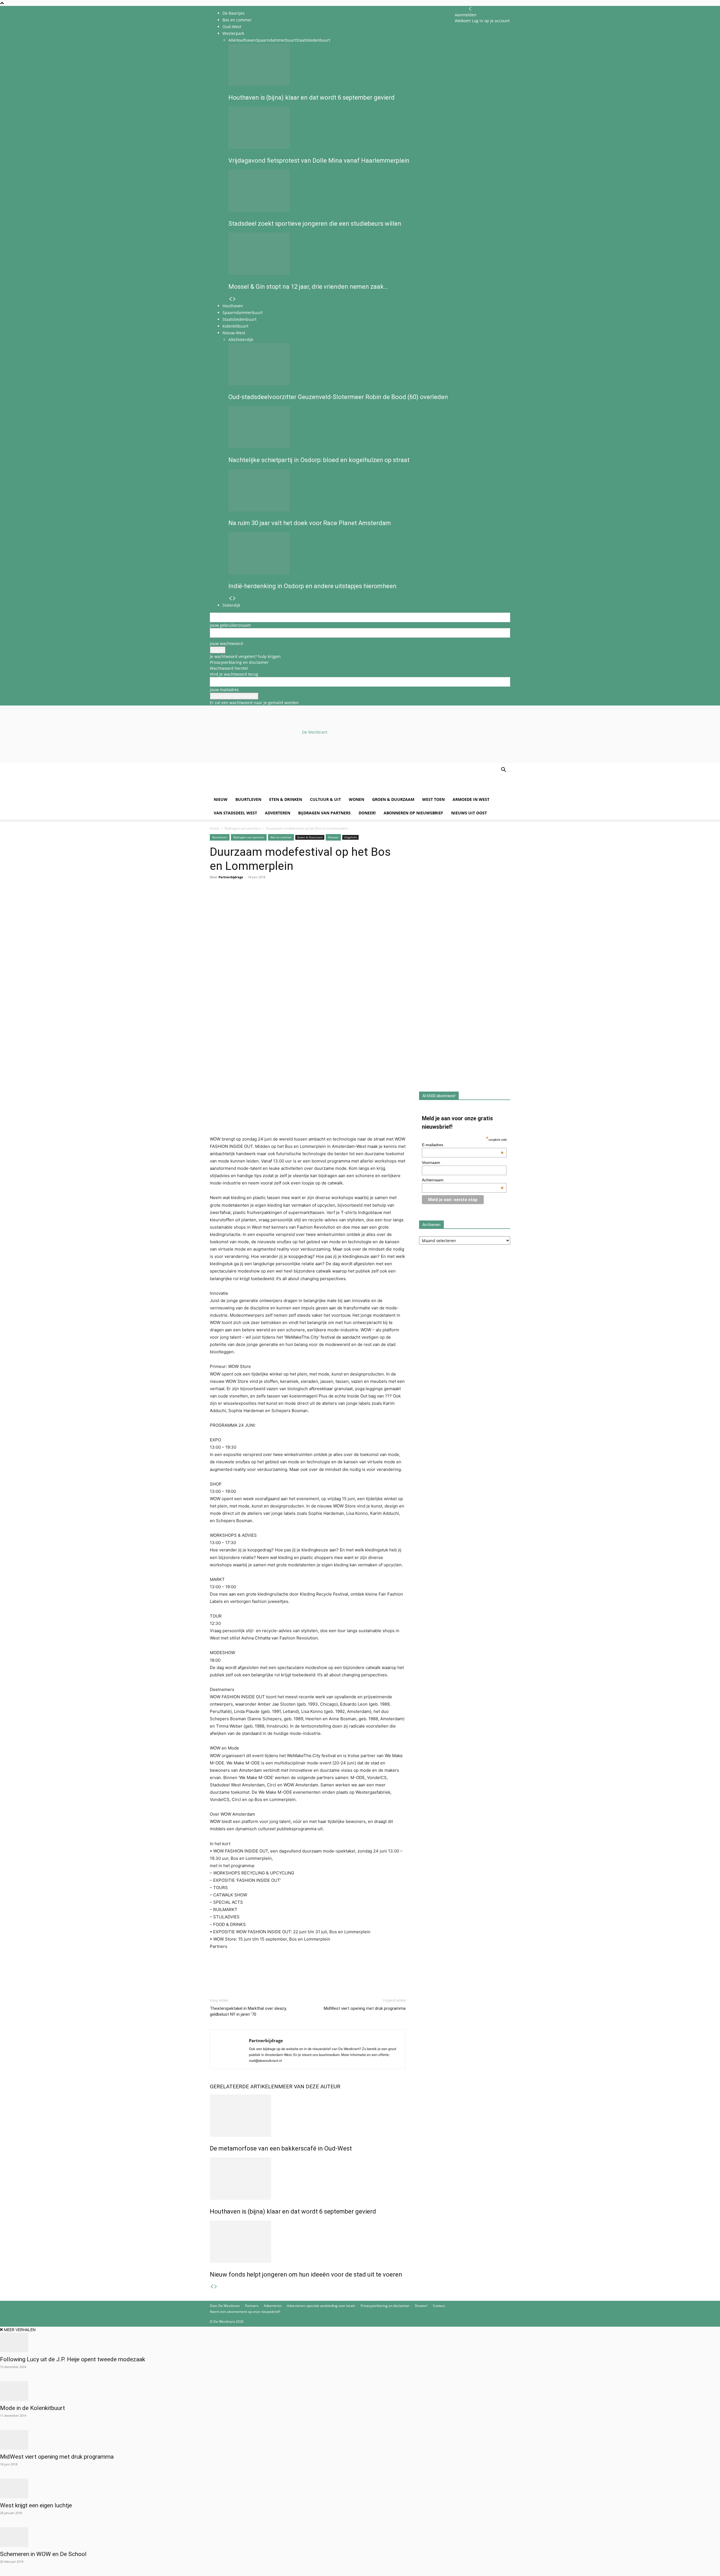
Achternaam (463, 1180)
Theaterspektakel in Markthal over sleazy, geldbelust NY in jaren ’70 (248, 2011)
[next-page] (216, 2287)
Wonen (356, 799)
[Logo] (253, 790)
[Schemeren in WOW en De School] (360, 2537)
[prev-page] (212, 2287)
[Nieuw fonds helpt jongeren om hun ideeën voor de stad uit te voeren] (308, 2242)
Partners (252, 2306)
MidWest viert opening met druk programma (365, 2008)
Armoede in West (471, 799)
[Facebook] (215, 900)
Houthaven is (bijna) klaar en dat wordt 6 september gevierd (293, 2211)
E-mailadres (463, 1145)
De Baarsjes (234, 13)
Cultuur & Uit (325, 799)
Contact (439, 2306)
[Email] (241, 900)
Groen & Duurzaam (393, 799)
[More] (280, 900)
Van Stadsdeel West (235, 813)
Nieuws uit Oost (469, 813)
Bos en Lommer (237, 20)
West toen (433, 799)
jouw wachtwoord (226, 643)
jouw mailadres (224, 690)
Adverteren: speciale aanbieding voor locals (321, 2306)
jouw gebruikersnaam (230, 625)
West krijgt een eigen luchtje (36, 2505)
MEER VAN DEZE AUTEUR (309, 2086)
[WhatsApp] (228, 900)
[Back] (470, 9)
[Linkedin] (254, 900)
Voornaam (431, 1162)
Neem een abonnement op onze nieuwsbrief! (245, 2312)
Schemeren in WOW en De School (43, 2554)
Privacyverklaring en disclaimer (239, 662)
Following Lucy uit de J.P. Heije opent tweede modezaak (73, 2359)
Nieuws (333, 837)
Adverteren (278, 813)
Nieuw (221, 799)
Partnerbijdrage (231, 877)
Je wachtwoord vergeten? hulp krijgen (245, 656)
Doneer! (367, 813)
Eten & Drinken (286, 799)
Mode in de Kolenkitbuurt (32, 2408)
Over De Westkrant (225, 2306)
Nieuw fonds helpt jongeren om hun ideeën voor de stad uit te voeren (306, 2274)
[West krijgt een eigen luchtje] (360, 2488)
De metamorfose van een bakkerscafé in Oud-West (281, 2148)
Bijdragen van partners (324, 813)
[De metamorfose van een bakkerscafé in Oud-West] (308, 2116)
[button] (503, 770)
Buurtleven (248, 799)
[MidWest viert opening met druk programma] (360, 2440)
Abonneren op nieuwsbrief (413, 813)
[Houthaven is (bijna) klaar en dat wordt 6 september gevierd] (308, 2179)
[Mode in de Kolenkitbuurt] (360, 2391)
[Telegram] (267, 900)
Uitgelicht (350, 837)
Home (215, 828)
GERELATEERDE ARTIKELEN (244, 2086)
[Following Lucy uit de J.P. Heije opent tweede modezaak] (360, 2342)
